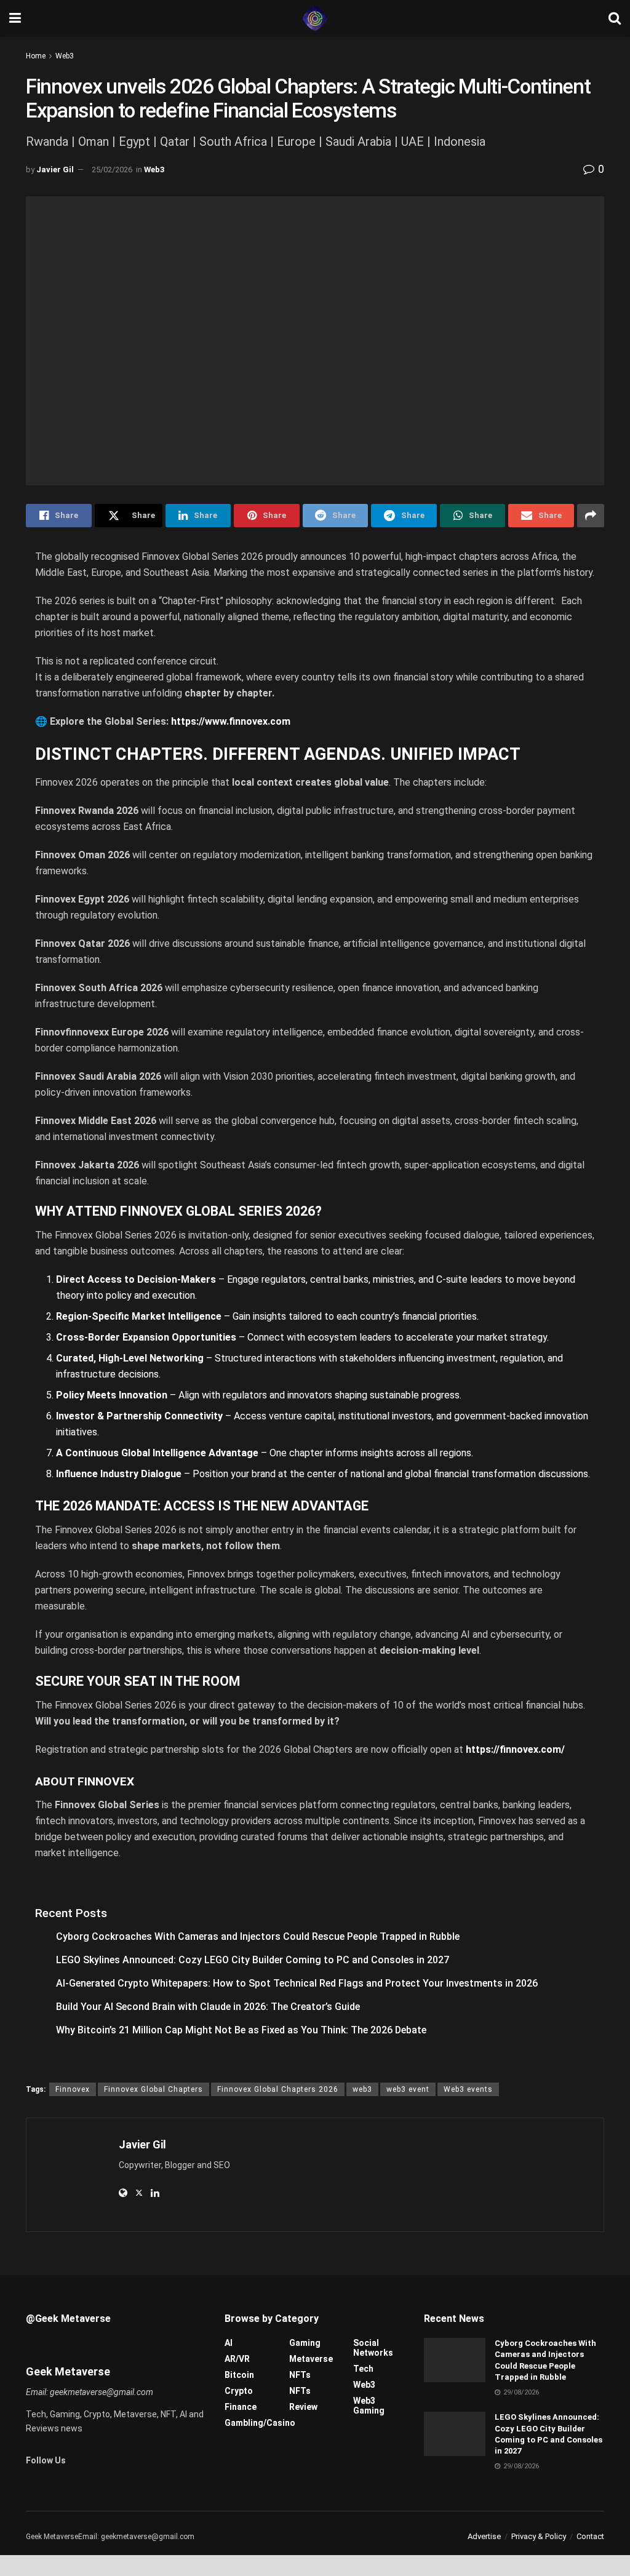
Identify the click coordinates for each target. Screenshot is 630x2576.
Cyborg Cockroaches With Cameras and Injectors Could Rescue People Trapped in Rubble (258, 1936)
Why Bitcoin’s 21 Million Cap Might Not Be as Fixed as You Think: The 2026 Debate (241, 2030)
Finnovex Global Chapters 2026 (278, 2089)
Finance (241, 2407)
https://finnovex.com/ (515, 1749)
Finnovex (73, 2089)
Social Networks (373, 2348)
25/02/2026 (112, 169)
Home (36, 56)
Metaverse (311, 2359)
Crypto (239, 2391)
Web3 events (468, 2089)
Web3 (65, 56)
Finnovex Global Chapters (154, 2089)
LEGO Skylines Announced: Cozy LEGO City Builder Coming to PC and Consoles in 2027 (253, 1960)
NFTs (300, 2375)
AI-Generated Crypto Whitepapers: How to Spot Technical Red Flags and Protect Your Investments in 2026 (297, 1983)
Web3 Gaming (369, 2406)
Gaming (305, 2343)
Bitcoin (239, 2375)
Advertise (484, 2536)
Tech (363, 2369)
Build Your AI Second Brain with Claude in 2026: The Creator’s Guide (208, 2007)
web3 (362, 2089)
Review (303, 2407)
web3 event (408, 2089)
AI (229, 2343)
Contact (590, 2536)
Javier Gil (55, 169)
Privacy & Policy (539, 2536)
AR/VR (237, 2359)
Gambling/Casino (260, 2423)
